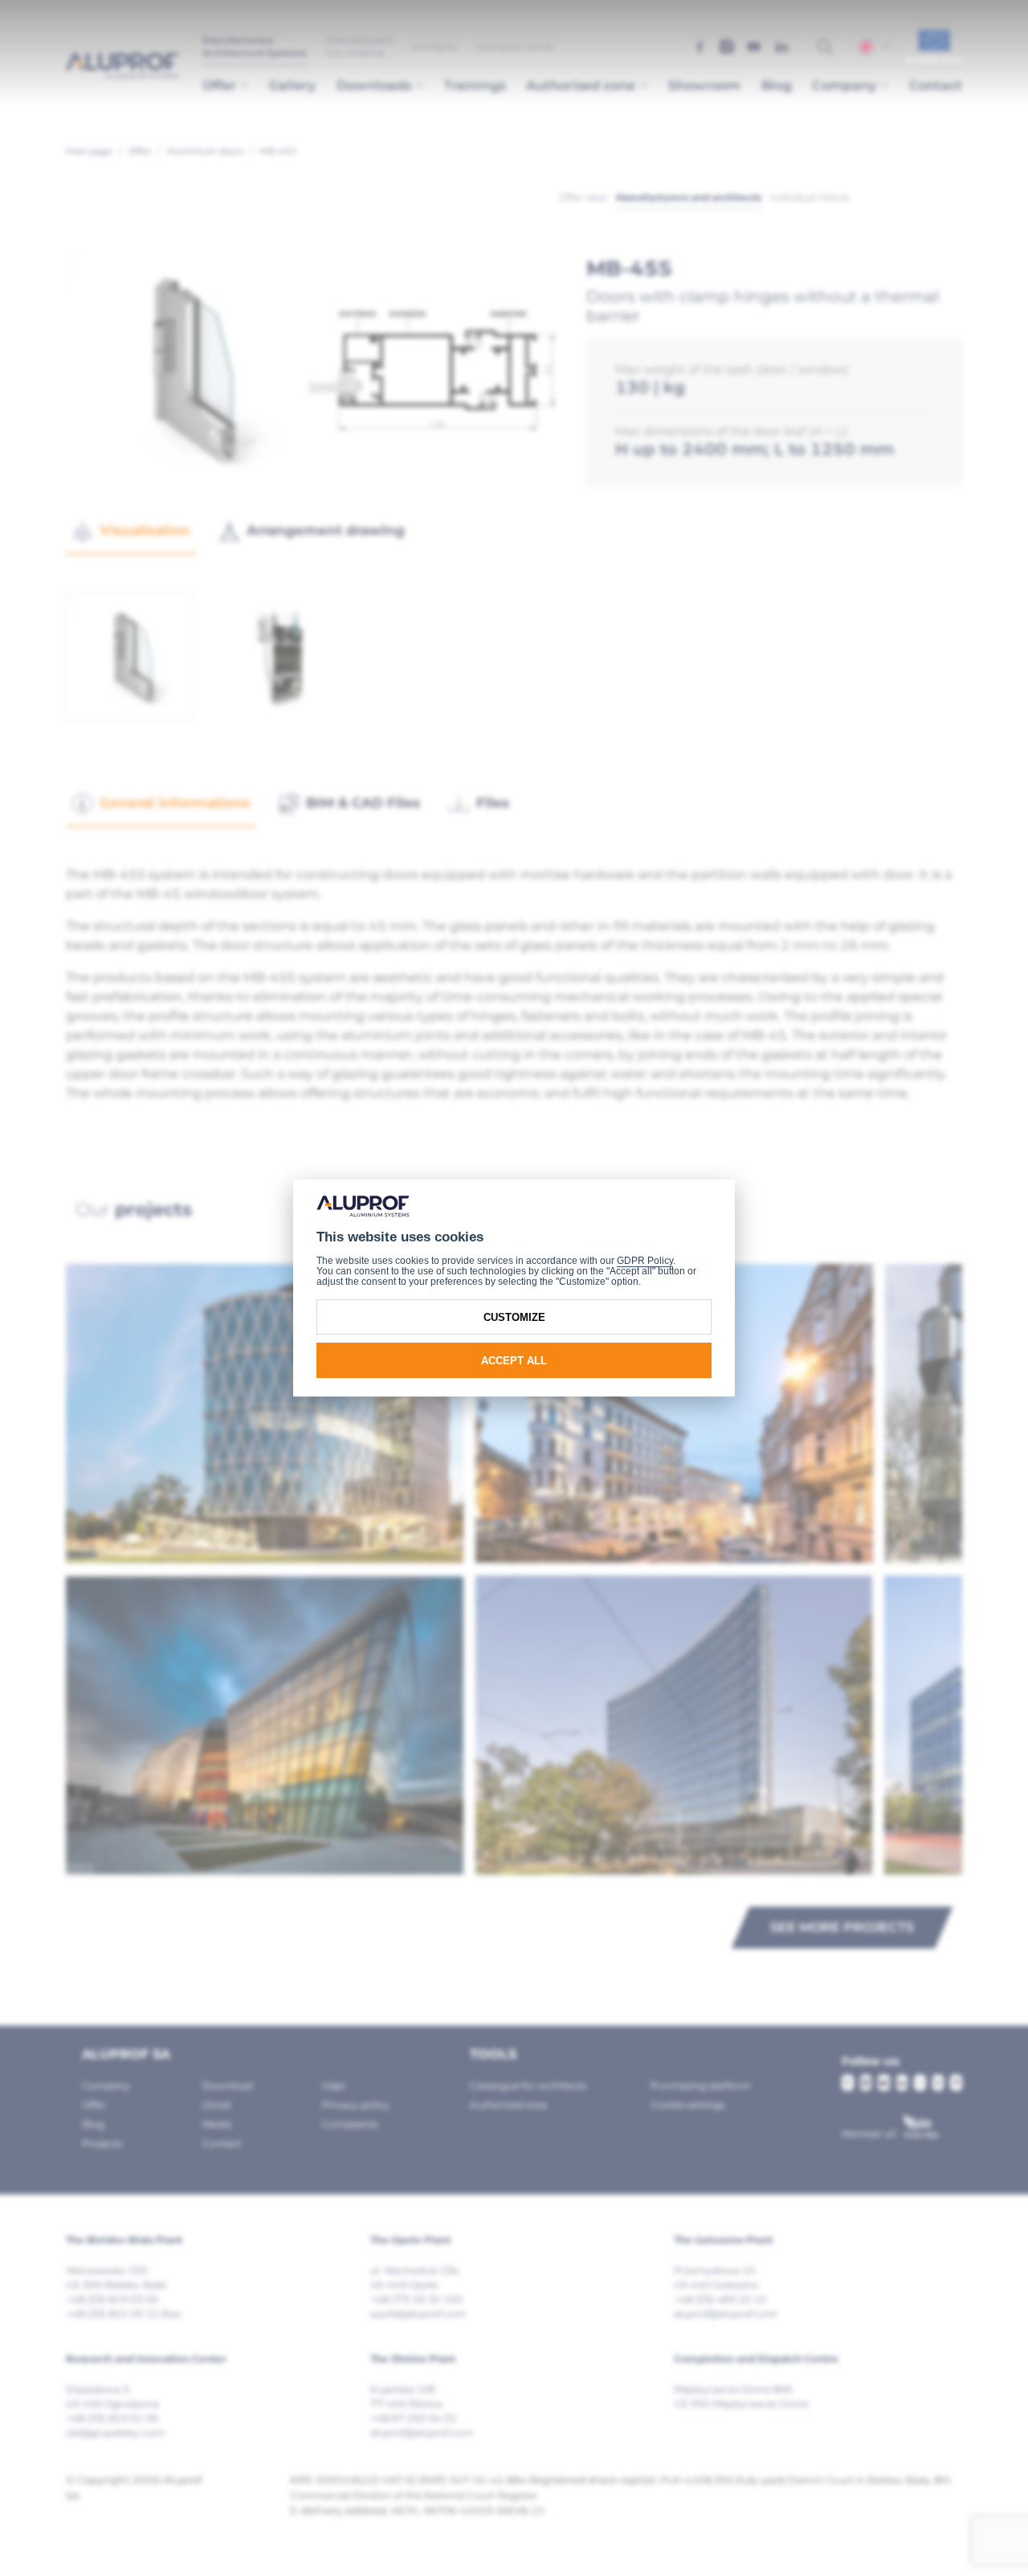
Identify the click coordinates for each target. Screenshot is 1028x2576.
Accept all (514, 1361)
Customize (514, 1317)
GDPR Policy (645, 1261)
